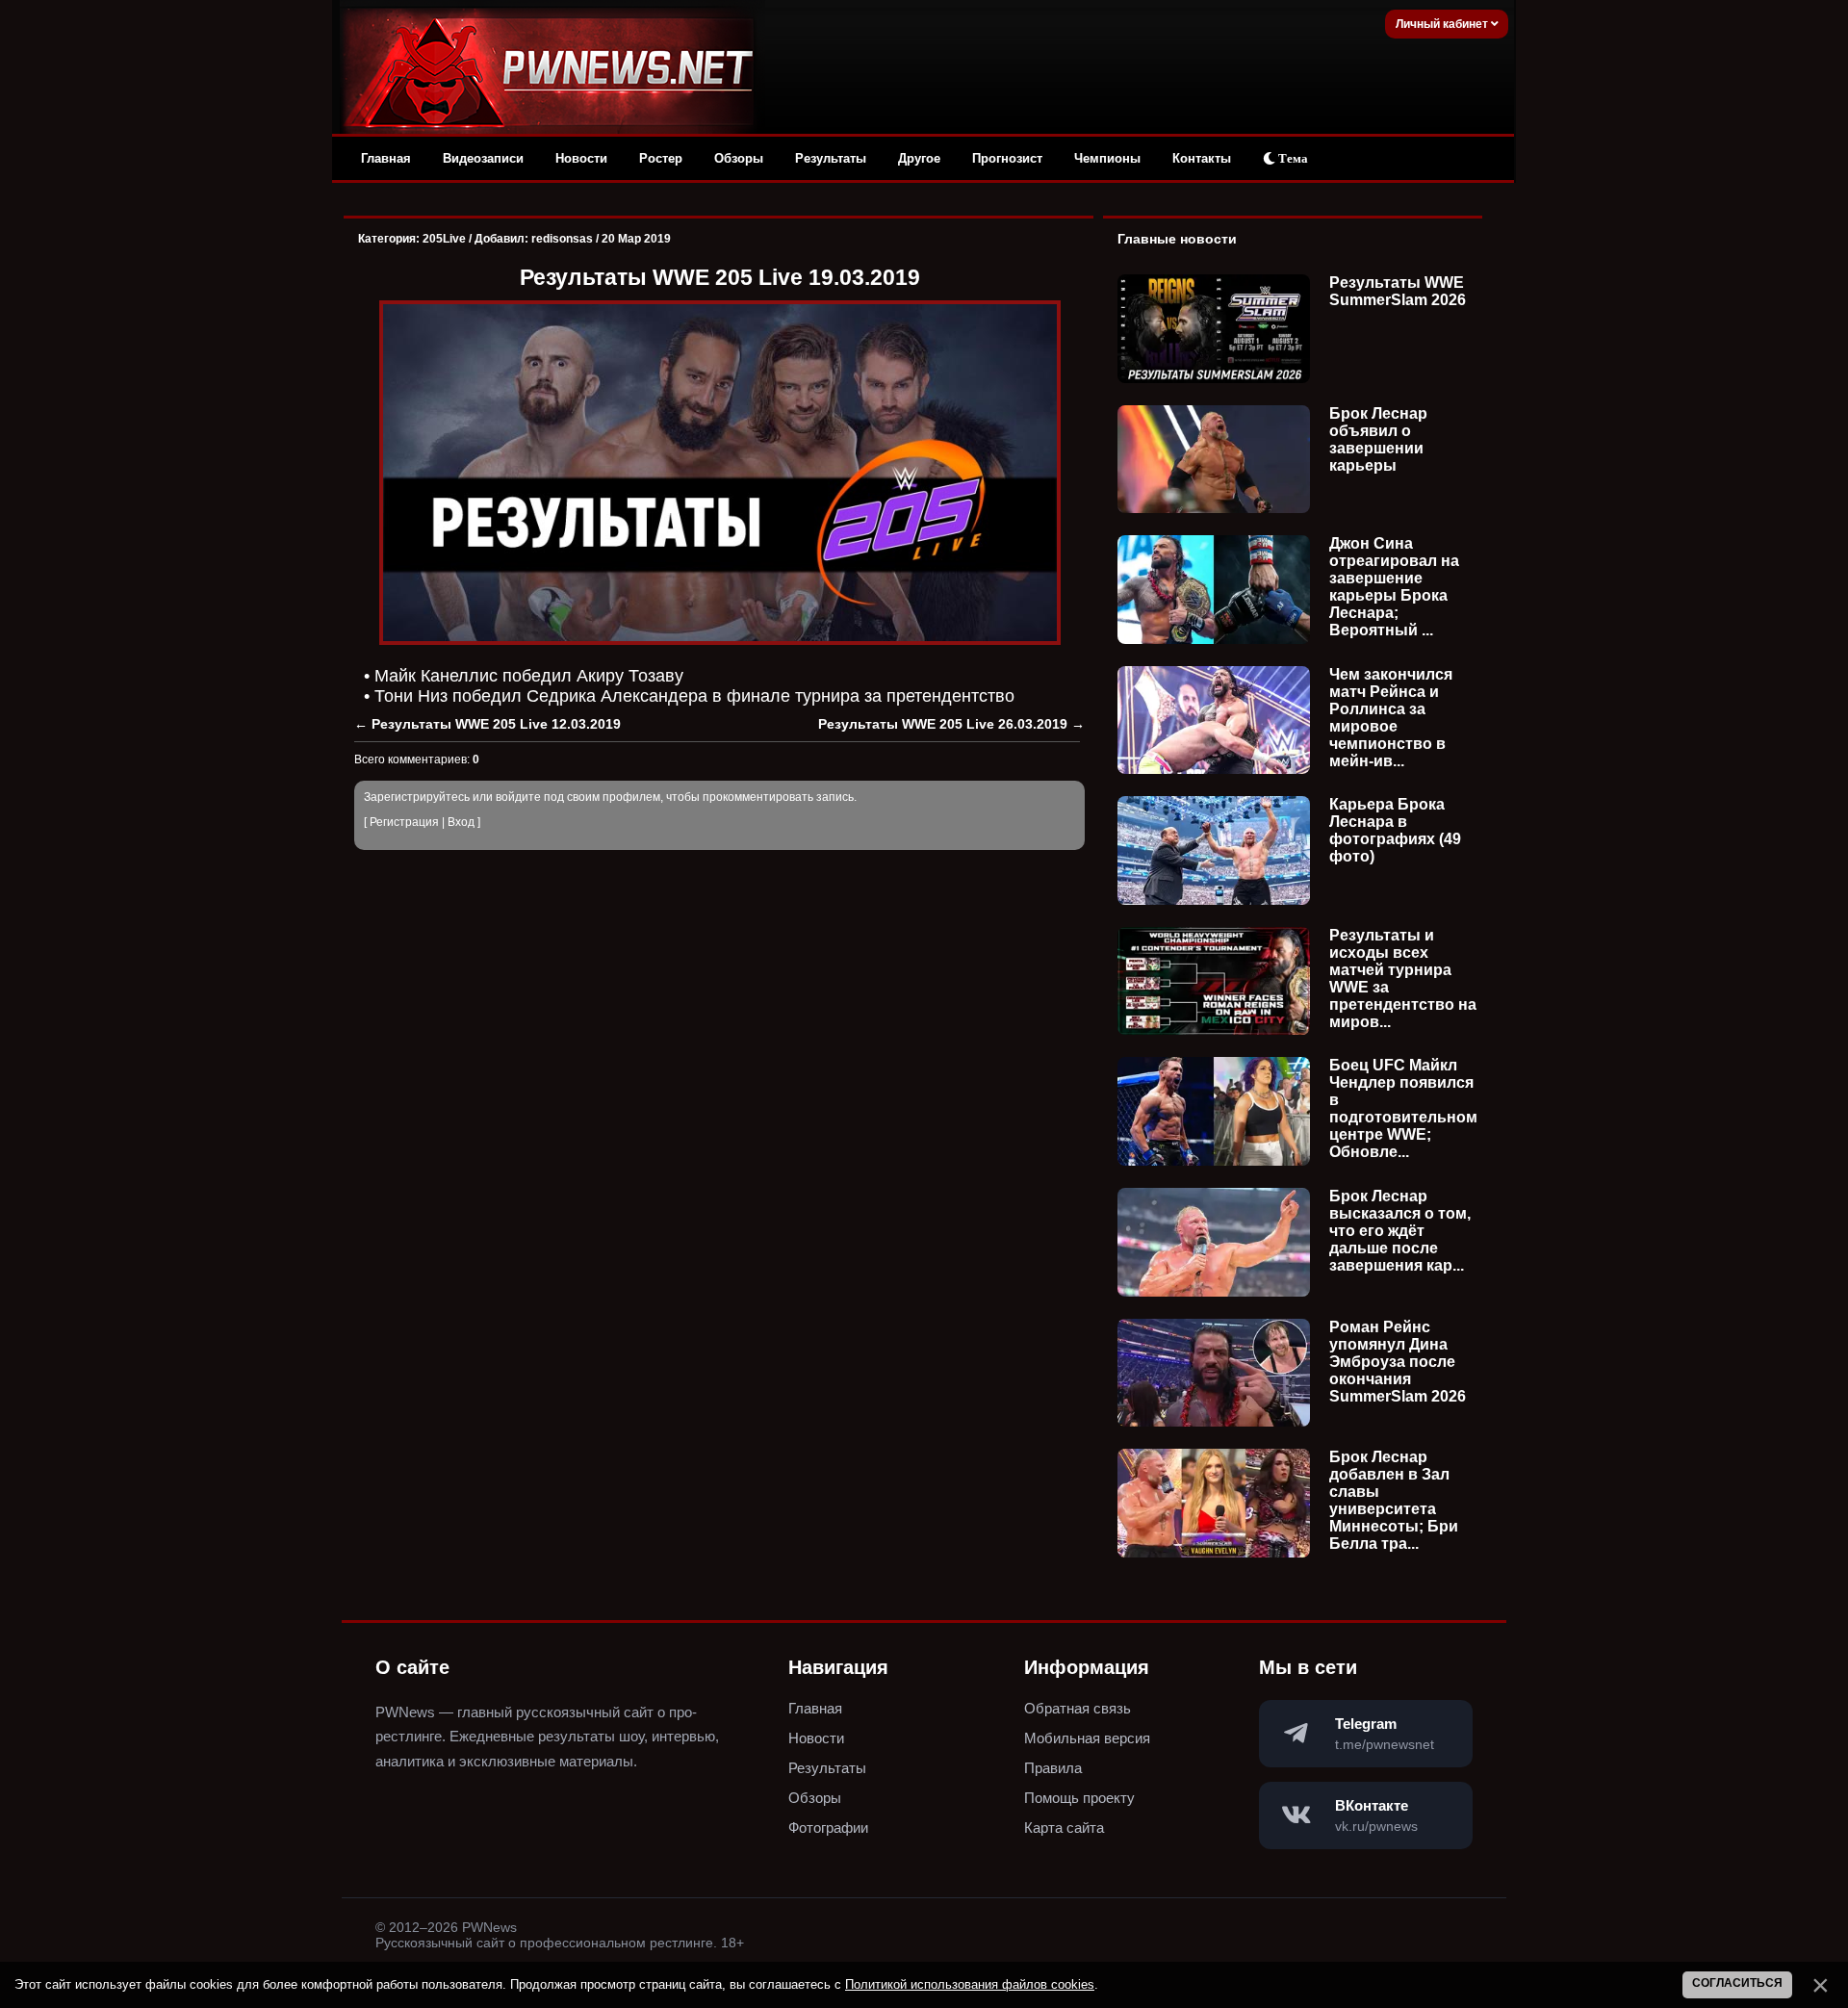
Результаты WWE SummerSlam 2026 (1398, 291)
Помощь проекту (1079, 1798)
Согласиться (1737, 1983)
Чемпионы (1107, 158)
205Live (444, 239)
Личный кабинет (1443, 24)
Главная (386, 158)
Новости (581, 158)
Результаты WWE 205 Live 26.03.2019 (943, 724)
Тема (1292, 158)
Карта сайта (1064, 1828)
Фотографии (828, 1828)
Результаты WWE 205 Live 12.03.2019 (496, 724)
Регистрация (404, 822)
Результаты (831, 158)
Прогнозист (1007, 158)
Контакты (1202, 158)
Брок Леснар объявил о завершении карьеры (1378, 439)
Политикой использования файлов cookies (970, 1984)
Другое (919, 158)
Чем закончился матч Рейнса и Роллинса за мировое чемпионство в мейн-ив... (1391, 718)
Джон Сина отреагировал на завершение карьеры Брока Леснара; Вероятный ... (1394, 587)
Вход (461, 822)
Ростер (661, 158)
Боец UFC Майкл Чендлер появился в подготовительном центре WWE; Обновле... (1403, 1108)
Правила (1053, 1768)
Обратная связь (1078, 1708)
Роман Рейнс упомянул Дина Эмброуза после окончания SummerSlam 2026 (1398, 1362)
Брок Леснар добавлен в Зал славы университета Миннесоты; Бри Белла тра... (1394, 1500)
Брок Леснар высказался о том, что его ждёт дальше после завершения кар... (1400, 1231)
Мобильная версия (1087, 1738)
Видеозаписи (483, 158)
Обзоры (739, 158)
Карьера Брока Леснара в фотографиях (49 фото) (1395, 830)
